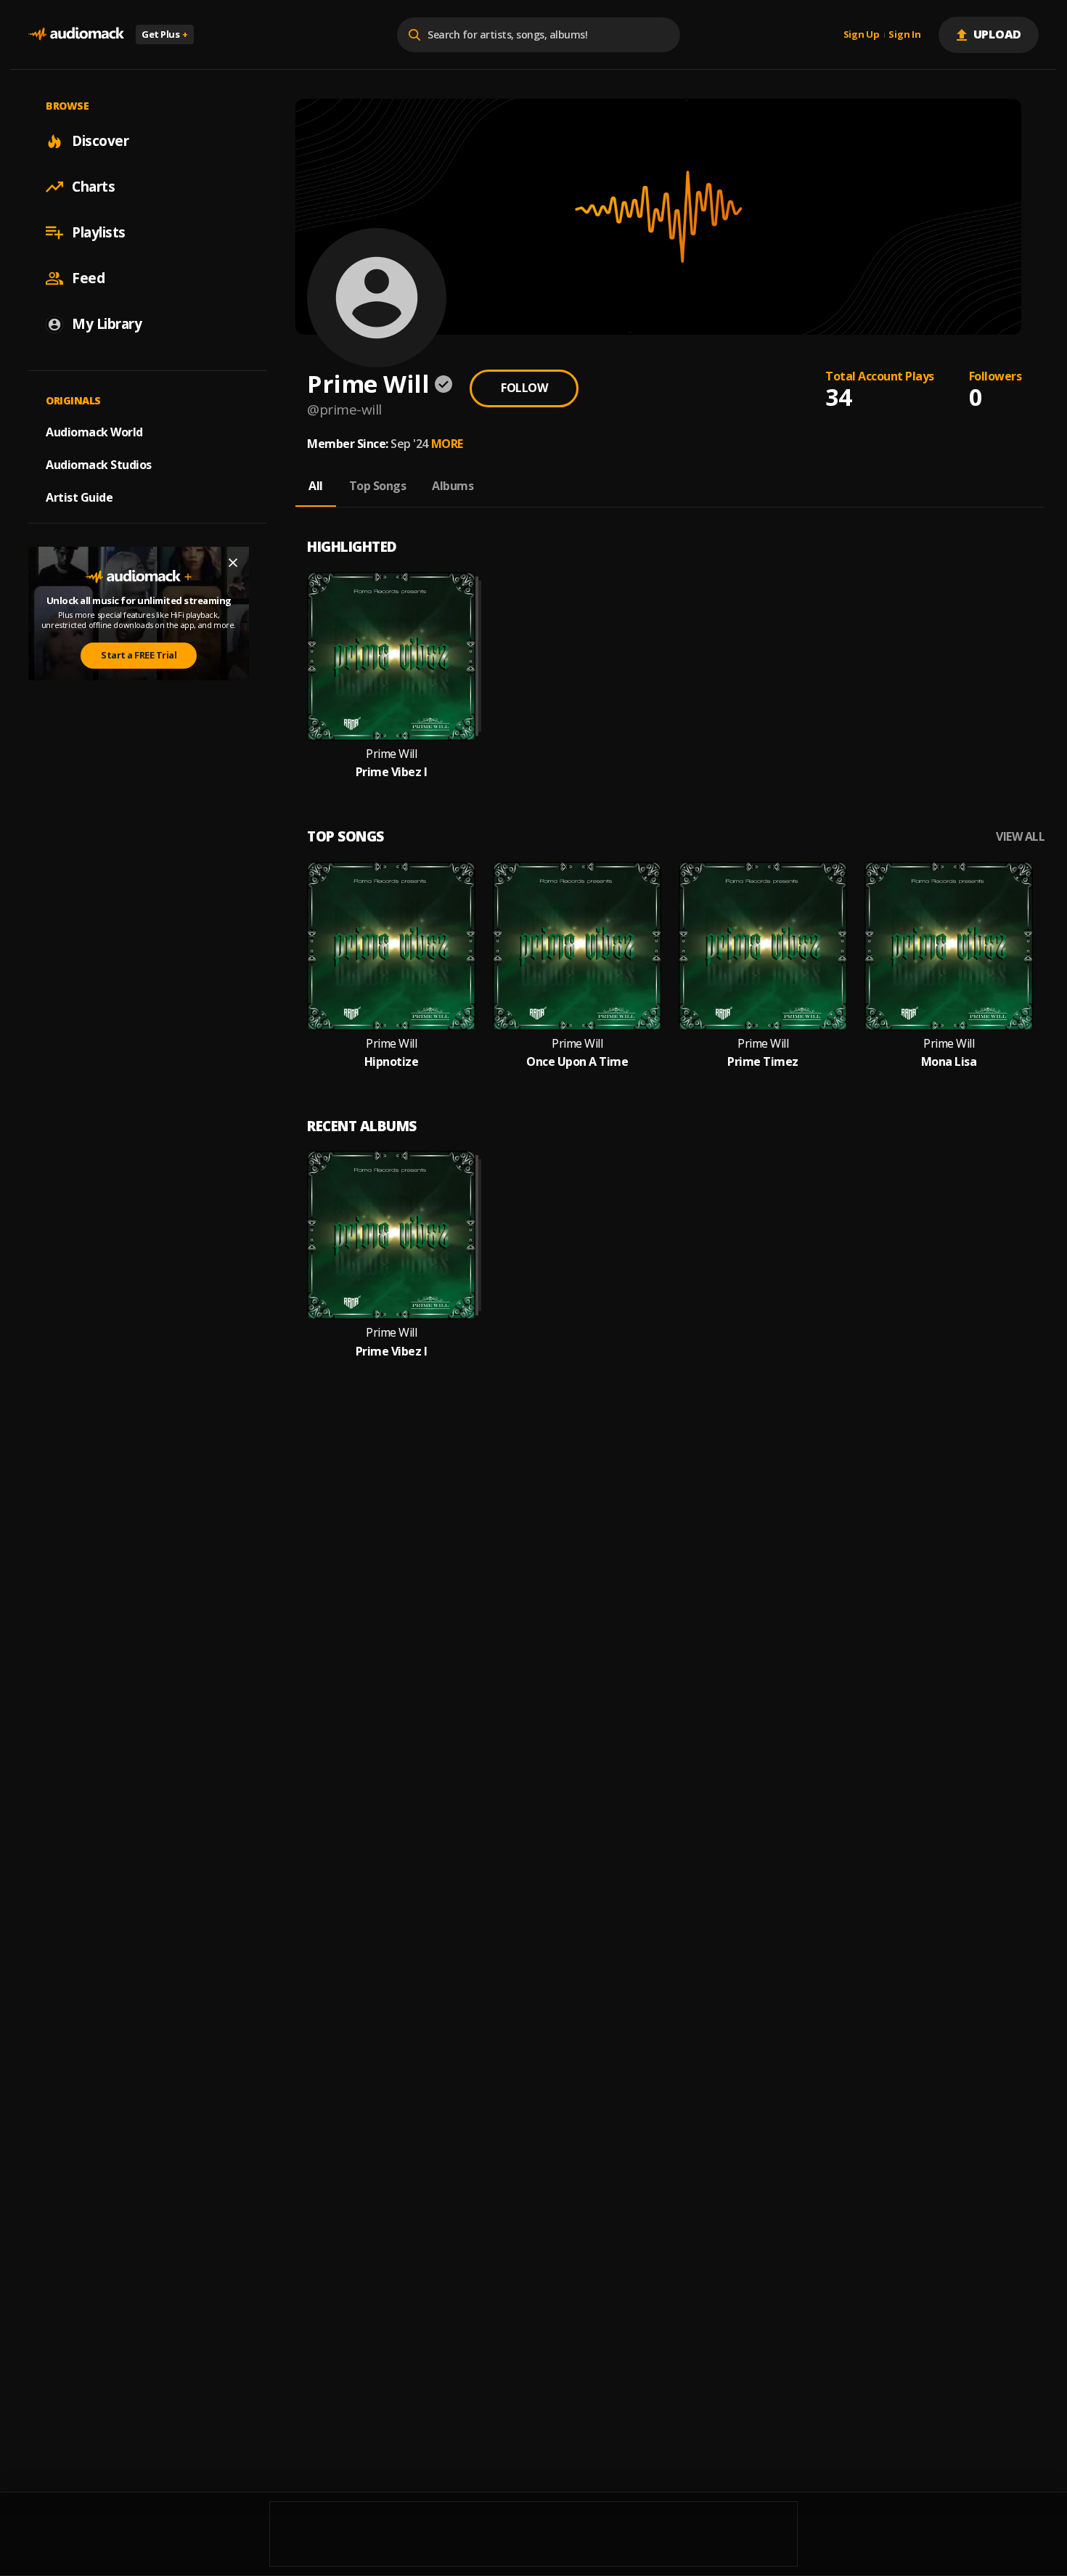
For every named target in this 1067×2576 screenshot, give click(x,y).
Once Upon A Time (577, 1062)
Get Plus (165, 34)
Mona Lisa (949, 1062)
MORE (447, 444)
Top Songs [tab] (378, 486)
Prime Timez (763, 1062)
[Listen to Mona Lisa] (949, 946)
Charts (93, 187)
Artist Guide (79, 497)
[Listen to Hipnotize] (391, 946)
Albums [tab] (453, 486)
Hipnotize (392, 1062)
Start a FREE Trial (139, 655)
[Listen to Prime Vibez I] (391, 656)
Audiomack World (94, 432)
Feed (88, 278)
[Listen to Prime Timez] (763, 946)
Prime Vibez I (392, 772)
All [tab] (316, 486)
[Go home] (76, 34)
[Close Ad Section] (233, 563)
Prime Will (391, 754)
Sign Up (862, 35)
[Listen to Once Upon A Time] (577, 946)
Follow (524, 388)
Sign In (904, 35)
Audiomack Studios (99, 465)
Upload (998, 34)
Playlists (99, 232)
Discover (100, 141)
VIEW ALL (1020, 837)
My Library (107, 324)
